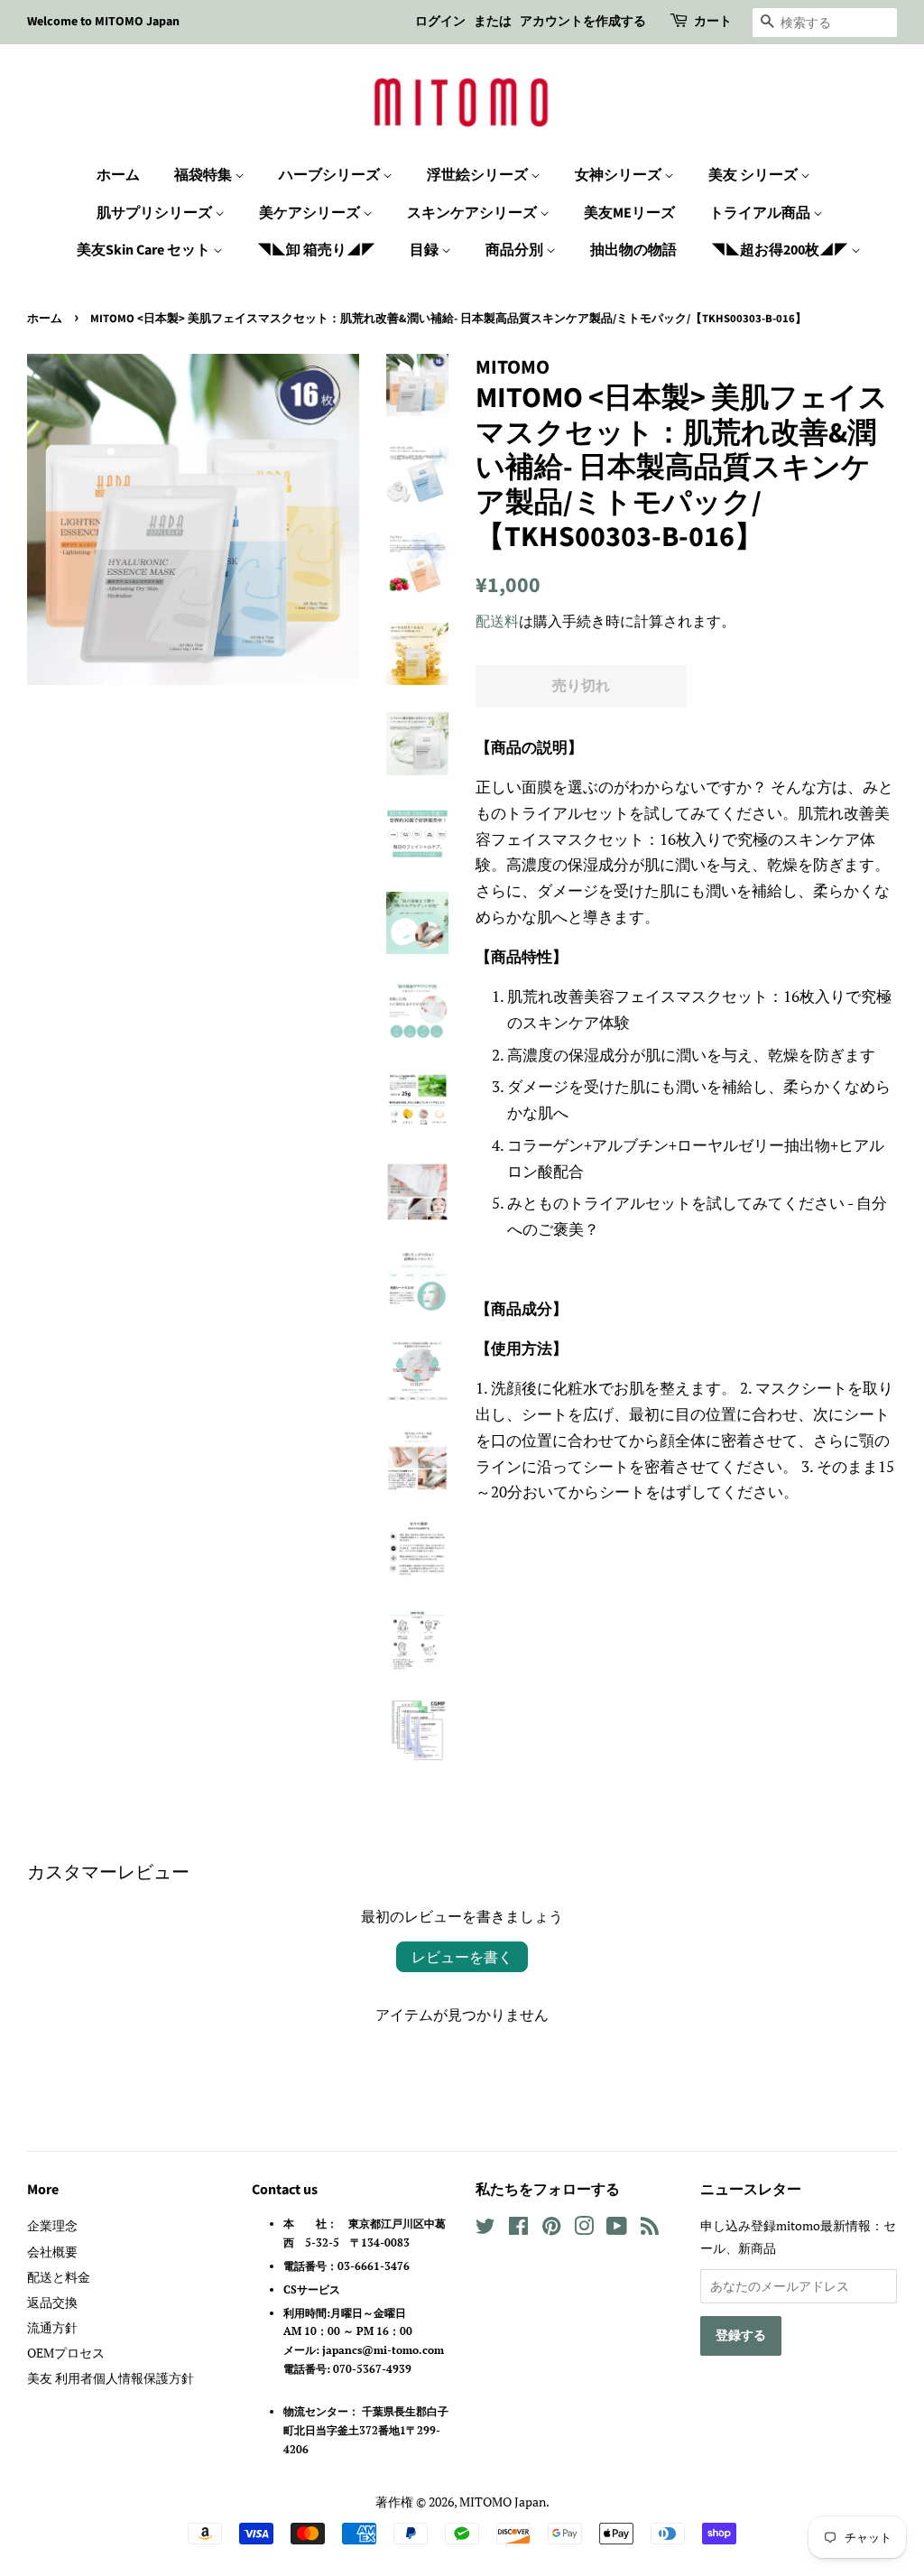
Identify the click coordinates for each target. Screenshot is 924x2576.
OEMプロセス (66, 2353)
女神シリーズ (619, 175)
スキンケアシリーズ (473, 213)
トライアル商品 (761, 213)
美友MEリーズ (629, 213)
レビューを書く (462, 1957)
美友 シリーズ (754, 175)
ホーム (118, 175)
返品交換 (52, 2302)
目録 (425, 250)
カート (713, 22)
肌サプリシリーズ (156, 213)
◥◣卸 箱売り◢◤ (316, 250)
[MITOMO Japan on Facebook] (518, 2229)
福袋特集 (204, 175)
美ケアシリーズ (311, 213)
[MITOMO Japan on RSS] (650, 2229)
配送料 (497, 621)
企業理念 (52, 2225)
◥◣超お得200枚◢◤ (781, 250)
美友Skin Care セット (145, 250)
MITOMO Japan (503, 2502)
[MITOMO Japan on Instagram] (584, 2229)
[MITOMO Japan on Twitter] (485, 2229)
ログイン (440, 22)
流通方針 (52, 2327)
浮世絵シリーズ (479, 175)
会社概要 (52, 2252)
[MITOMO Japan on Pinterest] (551, 2229)
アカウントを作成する (583, 22)
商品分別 (516, 250)
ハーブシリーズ (331, 175)
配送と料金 (59, 2277)
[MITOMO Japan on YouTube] (617, 2229)
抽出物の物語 (633, 250)
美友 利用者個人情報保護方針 (111, 2378)
